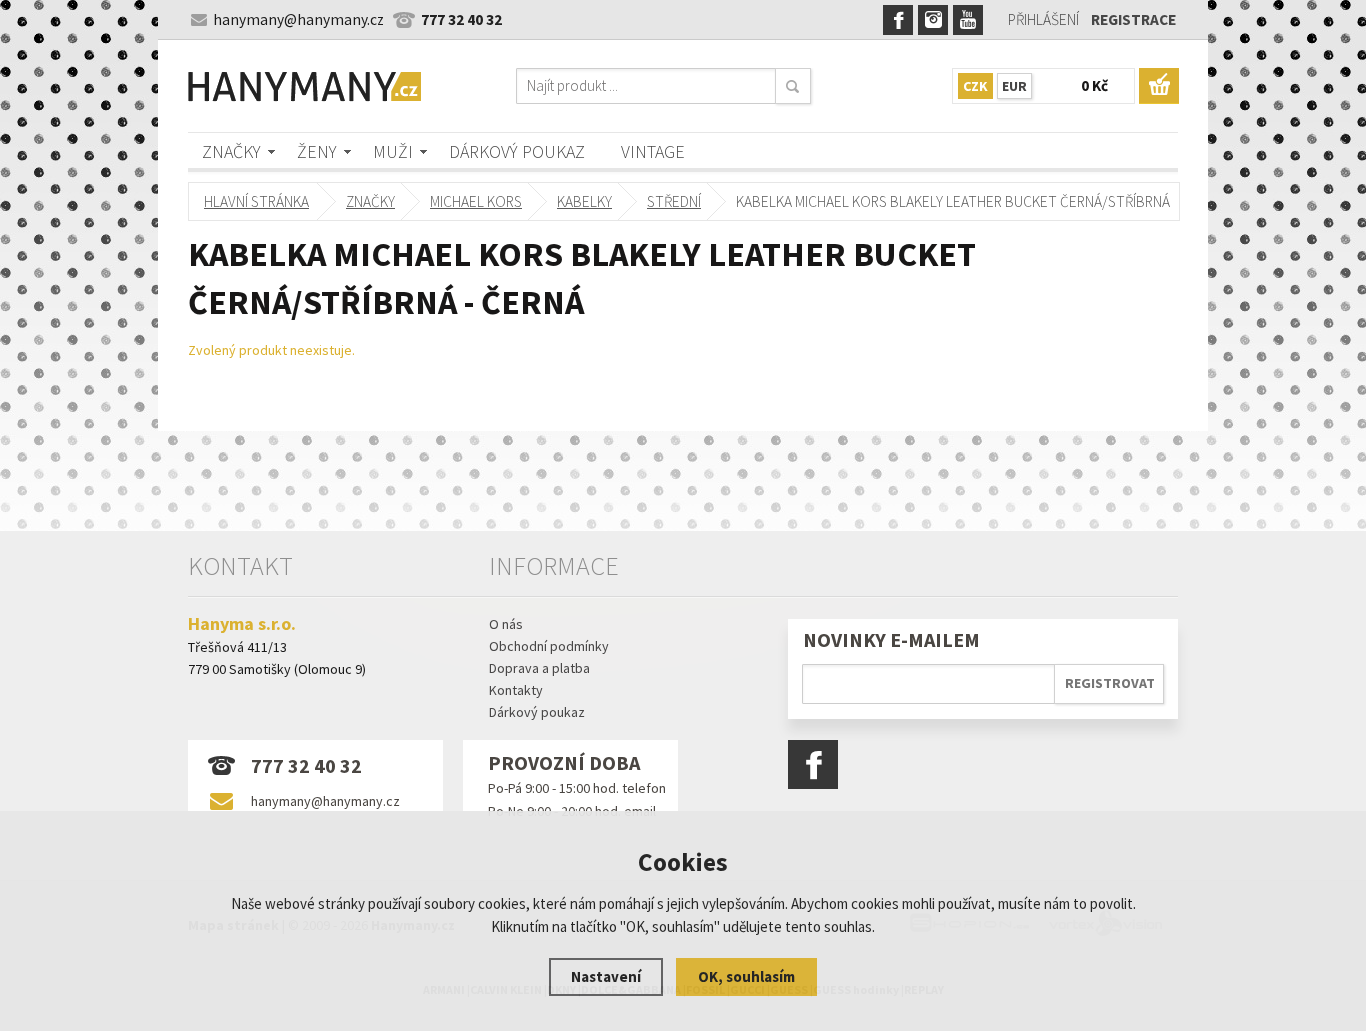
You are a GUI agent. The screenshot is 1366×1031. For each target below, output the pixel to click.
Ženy (317, 151)
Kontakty (516, 690)
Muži (393, 151)
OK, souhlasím (746, 976)
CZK (975, 86)
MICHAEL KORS (476, 201)
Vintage (653, 151)
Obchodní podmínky (549, 646)
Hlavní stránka (256, 201)
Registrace (1133, 19)
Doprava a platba (539, 668)
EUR (1014, 86)
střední (674, 201)
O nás (506, 624)
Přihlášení (1043, 19)
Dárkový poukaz (517, 151)
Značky (231, 151)
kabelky (584, 201)
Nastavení (606, 976)
